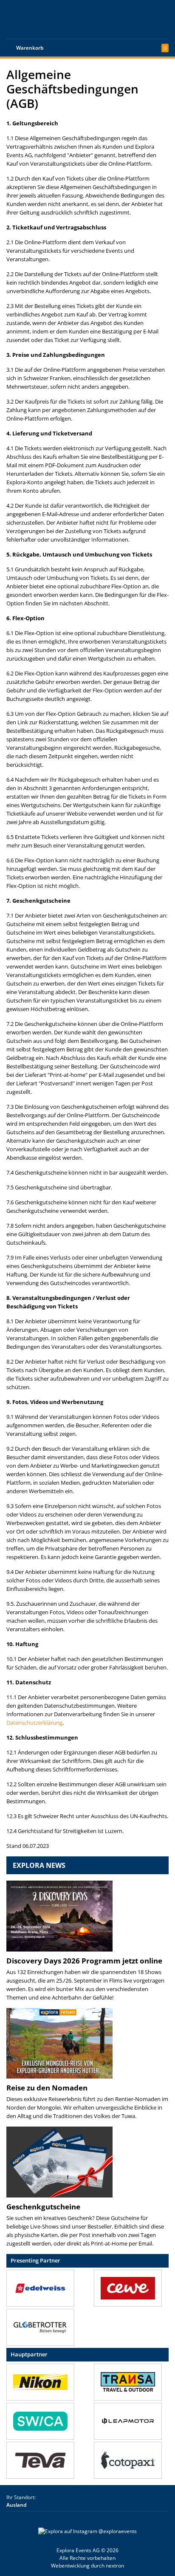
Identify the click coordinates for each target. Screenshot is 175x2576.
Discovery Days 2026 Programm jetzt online (84, 1961)
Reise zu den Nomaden (47, 2088)
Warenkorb (30, 48)
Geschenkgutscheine (43, 2207)
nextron (115, 2566)
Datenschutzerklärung (34, 1723)
